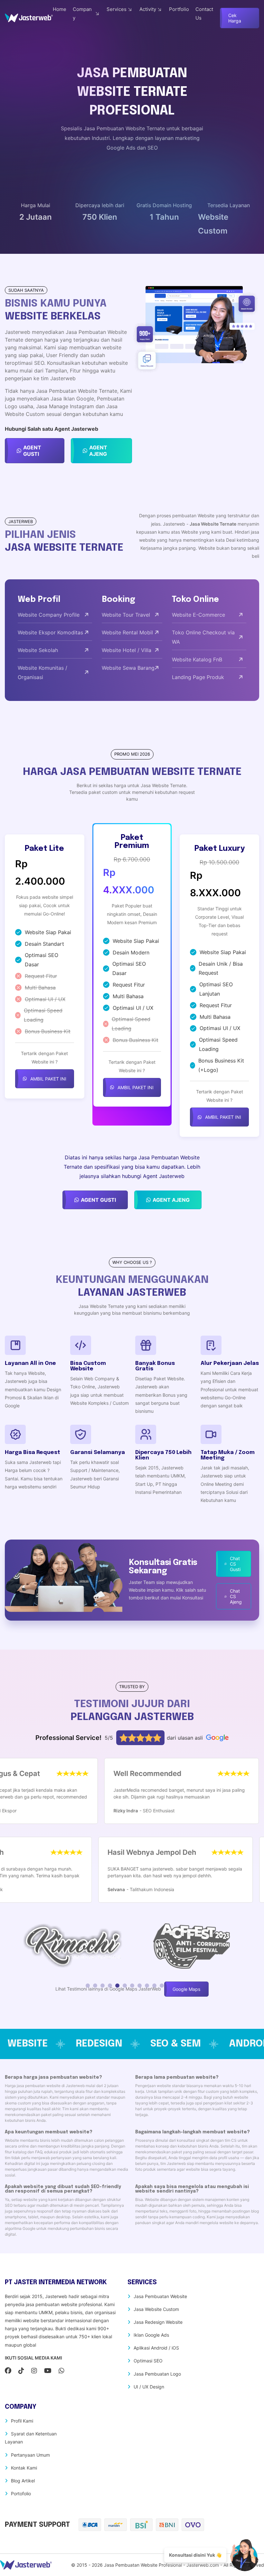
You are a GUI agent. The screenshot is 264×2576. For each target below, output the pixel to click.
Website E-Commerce (198, 615)
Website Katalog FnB (197, 659)
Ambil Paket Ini (48, 1079)
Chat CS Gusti (235, 1564)
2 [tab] (95, 1986)
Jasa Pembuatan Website (160, 2296)
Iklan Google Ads (151, 2335)
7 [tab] (132, 1986)
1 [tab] (88, 1986)
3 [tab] (103, 1986)
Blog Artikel (23, 2481)
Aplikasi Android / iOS (156, 2348)
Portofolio (21, 2493)
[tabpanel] (73, 1945)
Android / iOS (61, 2044)
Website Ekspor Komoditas (50, 632)
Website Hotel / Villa (127, 650)
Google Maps (186, 1989)
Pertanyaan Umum (30, 2455)
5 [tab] (117, 1986)
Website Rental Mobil (127, 632)
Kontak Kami (24, 2468)
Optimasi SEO (148, 2361)
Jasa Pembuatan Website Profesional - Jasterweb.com (161, 2565)
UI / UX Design (149, 2387)
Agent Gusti (32, 451)
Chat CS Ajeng (236, 1596)
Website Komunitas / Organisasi (42, 672)
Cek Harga (235, 18)
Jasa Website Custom (156, 2309)
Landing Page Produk (198, 677)
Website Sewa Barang (128, 668)
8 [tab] (140, 1986)
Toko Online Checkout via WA (203, 637)
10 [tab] (154, 1986)
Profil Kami (22, 2421)
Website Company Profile (49, 615)
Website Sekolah (38, 650)
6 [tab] (125, 1986)
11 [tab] (162, 1986)
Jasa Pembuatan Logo (157, 2374)
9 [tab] (147, 1986)
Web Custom (156, 2044)
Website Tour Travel (126, 615)
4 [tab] (110, 1986)
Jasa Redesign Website (158, 2322)
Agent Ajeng (98, 451)
